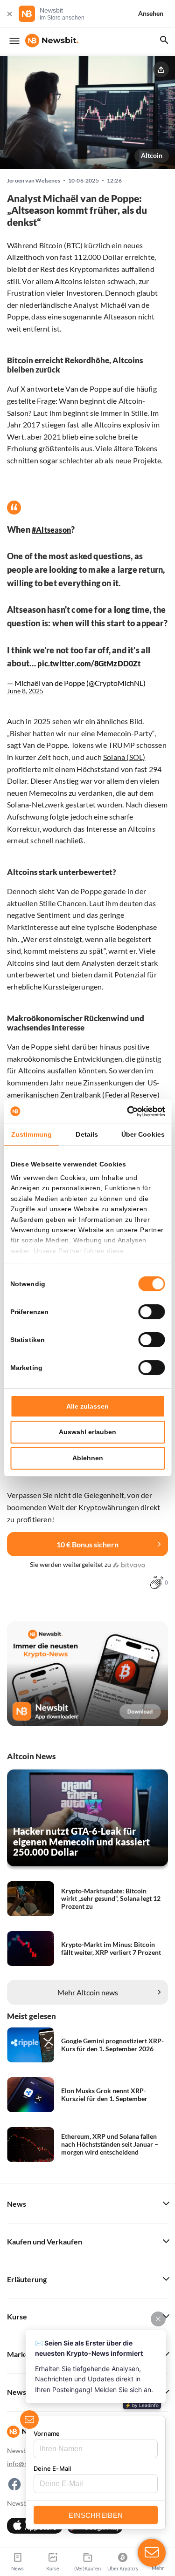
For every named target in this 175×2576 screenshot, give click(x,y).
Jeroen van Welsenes (34, 181)
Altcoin (152, 155)
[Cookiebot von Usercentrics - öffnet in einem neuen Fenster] (125, 1112)
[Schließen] (9, 14)
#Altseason (51, 530)
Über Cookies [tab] (143, 1134)
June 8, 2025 (25, 691)
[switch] (151, 1312)
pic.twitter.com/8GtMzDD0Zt (89, 663)
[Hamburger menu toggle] (14, 41)
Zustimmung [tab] (31, 1134)
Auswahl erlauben (87, 1432)
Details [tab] (87, 1134)
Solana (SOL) (124, 757)
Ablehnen (88, 1458)
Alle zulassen (87, 1406)
